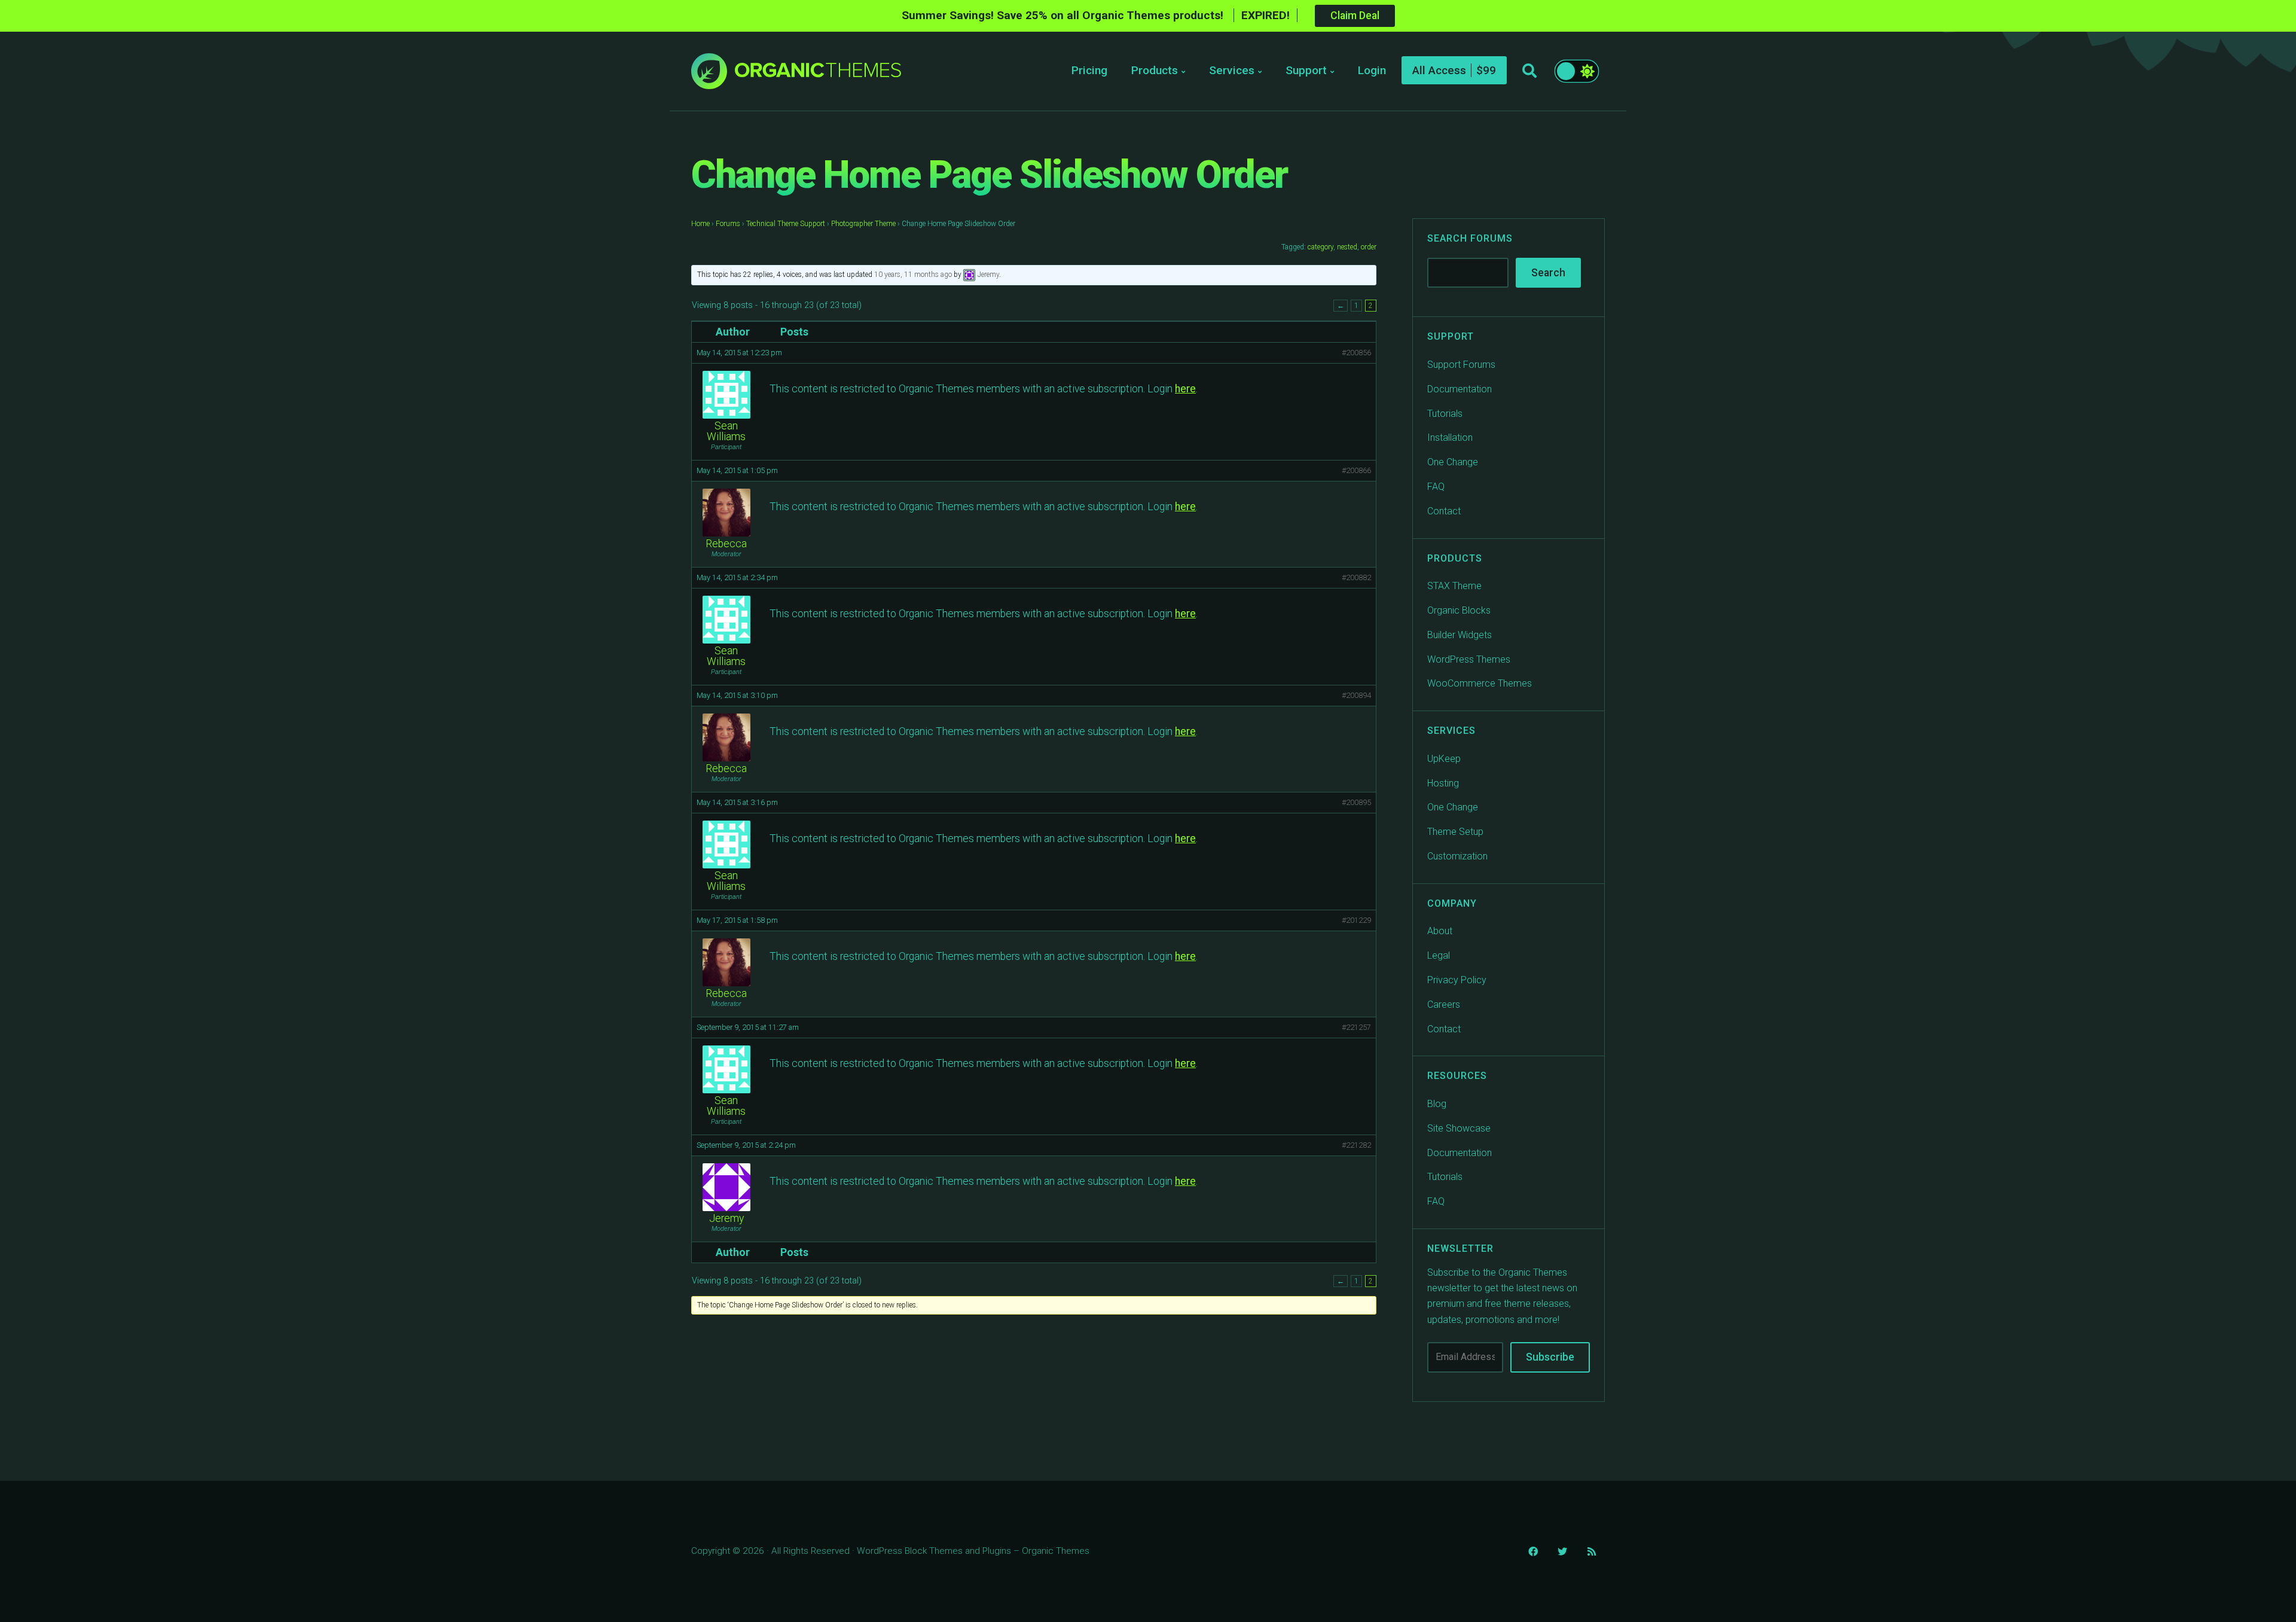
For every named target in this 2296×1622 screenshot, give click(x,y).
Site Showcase (1459, 1128)
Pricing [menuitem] (1089, 70)
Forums (728, 224)
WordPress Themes (1469, 659)
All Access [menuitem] (1439, 70)
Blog (1437, 1104)
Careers (1444, 1004)
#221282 (1356, 1145)
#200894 (1356, 695)
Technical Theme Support (786, 224)
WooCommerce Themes (1480, 683)
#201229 (1356, 920)
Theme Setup (1455, 832)
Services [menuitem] (1232, 70)
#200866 (1356, 470)
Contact (1444, 511)
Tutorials (1445, 414)
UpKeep (1444, 759)
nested (1347, 247)
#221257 (1356, 1027)
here (1185, 389)
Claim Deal (1355, 16)
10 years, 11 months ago (913, 275)
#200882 (1356, 577)
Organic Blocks (1459, 610)
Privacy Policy (1457, 980)
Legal (1439, 955)
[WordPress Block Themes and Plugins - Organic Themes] (818, 74)
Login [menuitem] (1372, 70)
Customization (1457, 856)
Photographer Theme (863, 224)
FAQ (1436, 487)
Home (700, 224)
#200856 (1356, 353)
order (1369, 247)
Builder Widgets (1460, 635)
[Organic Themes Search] (1529, 71)
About (1440, 931)
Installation (1450, 437)
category (1320, 247)
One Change (1453, 462)
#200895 (1356, 802)
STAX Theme (1454, 586)
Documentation (1460, 389)
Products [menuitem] (1155, 70)
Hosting (1443, 783)
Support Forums (1461, 365)
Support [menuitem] (1306, 70)
